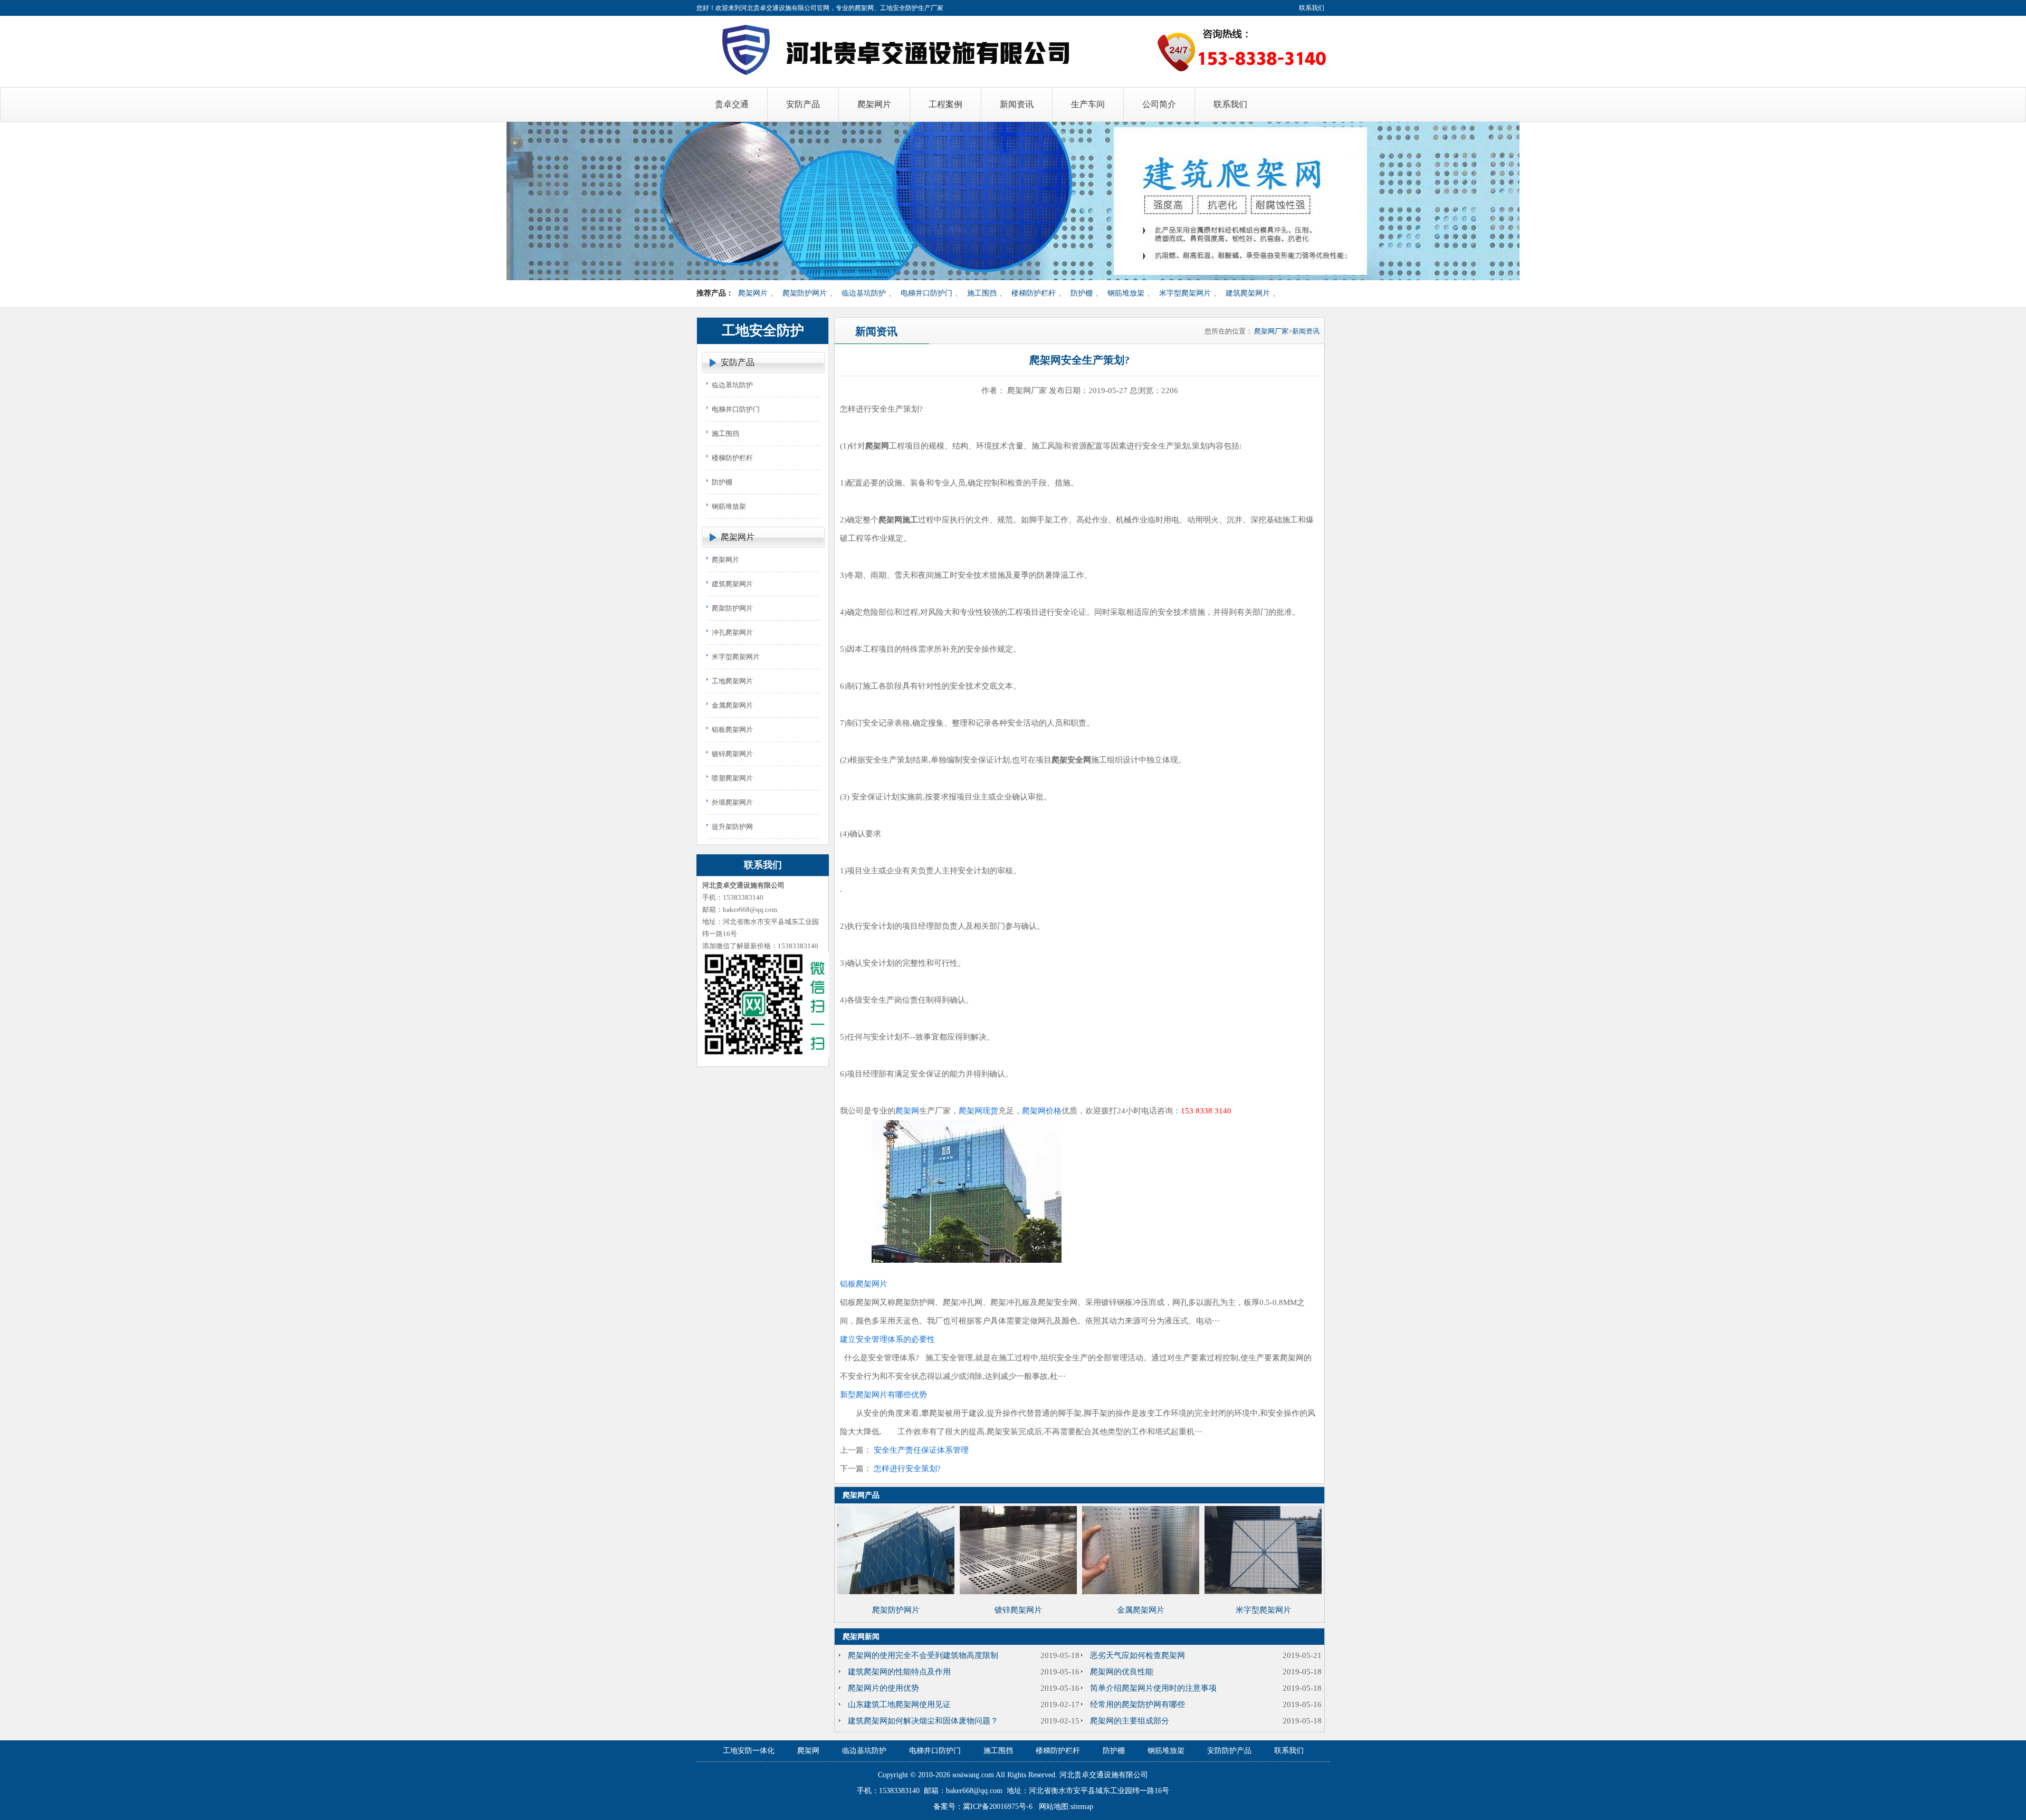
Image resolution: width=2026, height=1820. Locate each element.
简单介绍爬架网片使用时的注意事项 (1153, 1688)
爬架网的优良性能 (1122, 1672)
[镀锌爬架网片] (1018, 1592)
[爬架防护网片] (896, 1592)
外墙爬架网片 (732, 802)
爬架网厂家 (1271, 331)
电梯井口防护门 (926, 293)
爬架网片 (753, 293)
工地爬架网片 (732, 681)
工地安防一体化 (749, 1751)
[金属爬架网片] (1141, 1592)
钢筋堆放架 (1126, 293)
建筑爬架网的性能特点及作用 (899, 1672)
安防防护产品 (1229, 1751)
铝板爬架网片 (732, 730)
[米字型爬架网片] (1263, 1592)
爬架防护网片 (805, 293)
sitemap (1082, 1807)
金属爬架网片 (732, 705)
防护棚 (1082, 293)
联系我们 (1312, 8)
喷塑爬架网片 (732, 778)
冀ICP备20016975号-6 (998, 1807)
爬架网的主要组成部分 (1130, 1721)
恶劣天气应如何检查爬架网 (1138, 1655)
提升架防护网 (732, 827)
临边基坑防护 (864, 293)
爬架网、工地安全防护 (886, 8)
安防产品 (738, 362)
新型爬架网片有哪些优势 (883, 1395)
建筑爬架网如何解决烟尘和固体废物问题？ (923, 1721)
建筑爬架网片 (1248, 293)
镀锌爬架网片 (732, 754)
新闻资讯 (1306, 331)
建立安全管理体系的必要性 (887, 1339)
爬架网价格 (1042, 1111)
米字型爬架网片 (1185, 293)
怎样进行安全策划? (907, 1469)
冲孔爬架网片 (732, 632)
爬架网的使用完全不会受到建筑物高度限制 (923, 1655)
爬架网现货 (978, 1111)
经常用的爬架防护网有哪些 (1138, 1704)
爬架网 (907, 1111)
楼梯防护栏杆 (1034, 293)
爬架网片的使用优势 (883, 1688)
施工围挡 (982, 293)
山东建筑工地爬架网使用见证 (899, 1704)
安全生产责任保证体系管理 (921, 1450)
